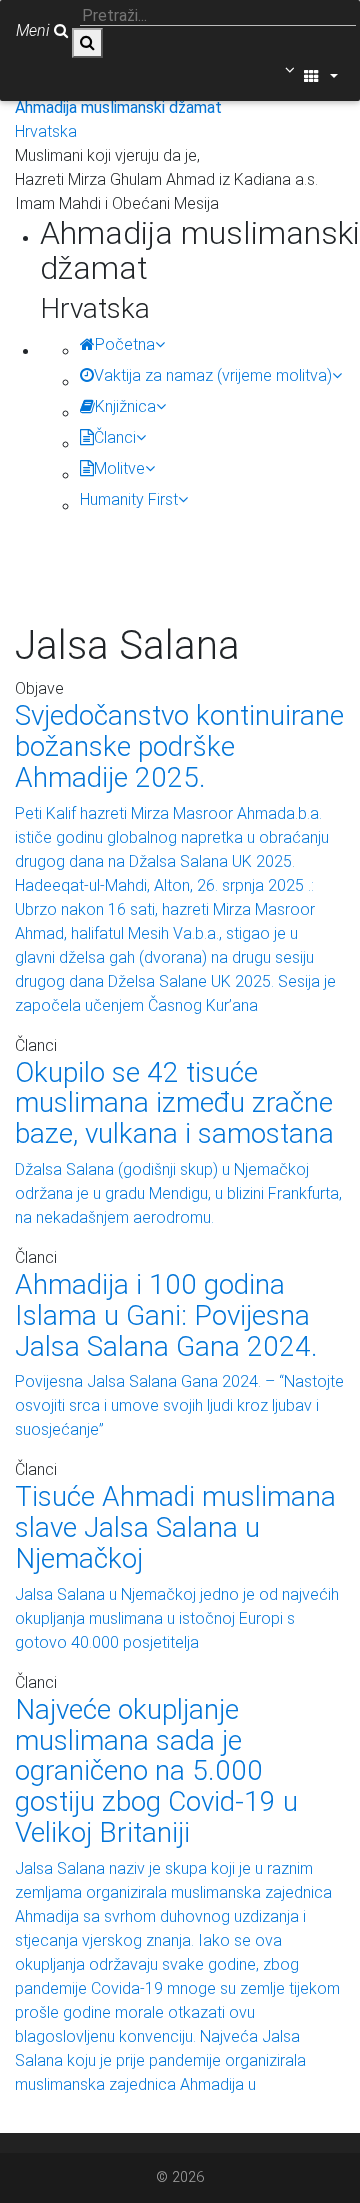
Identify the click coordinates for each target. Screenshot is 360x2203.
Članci (115, 437)
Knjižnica (125, 406)
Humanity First (129, 499)
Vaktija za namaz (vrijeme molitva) (213, 375)
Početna (125, 344)
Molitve (119, 468)
